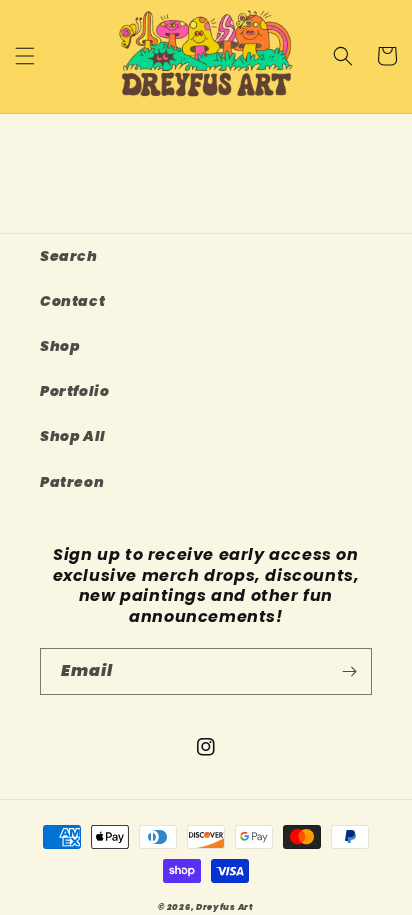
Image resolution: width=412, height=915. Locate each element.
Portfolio (74, 391)
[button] (25, 56)
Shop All (73, 436)
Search (69, 256)
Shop (60, 346)
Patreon (72, 482)
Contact (72, 301)
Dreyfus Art (225, 907)
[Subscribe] (349, 671)
